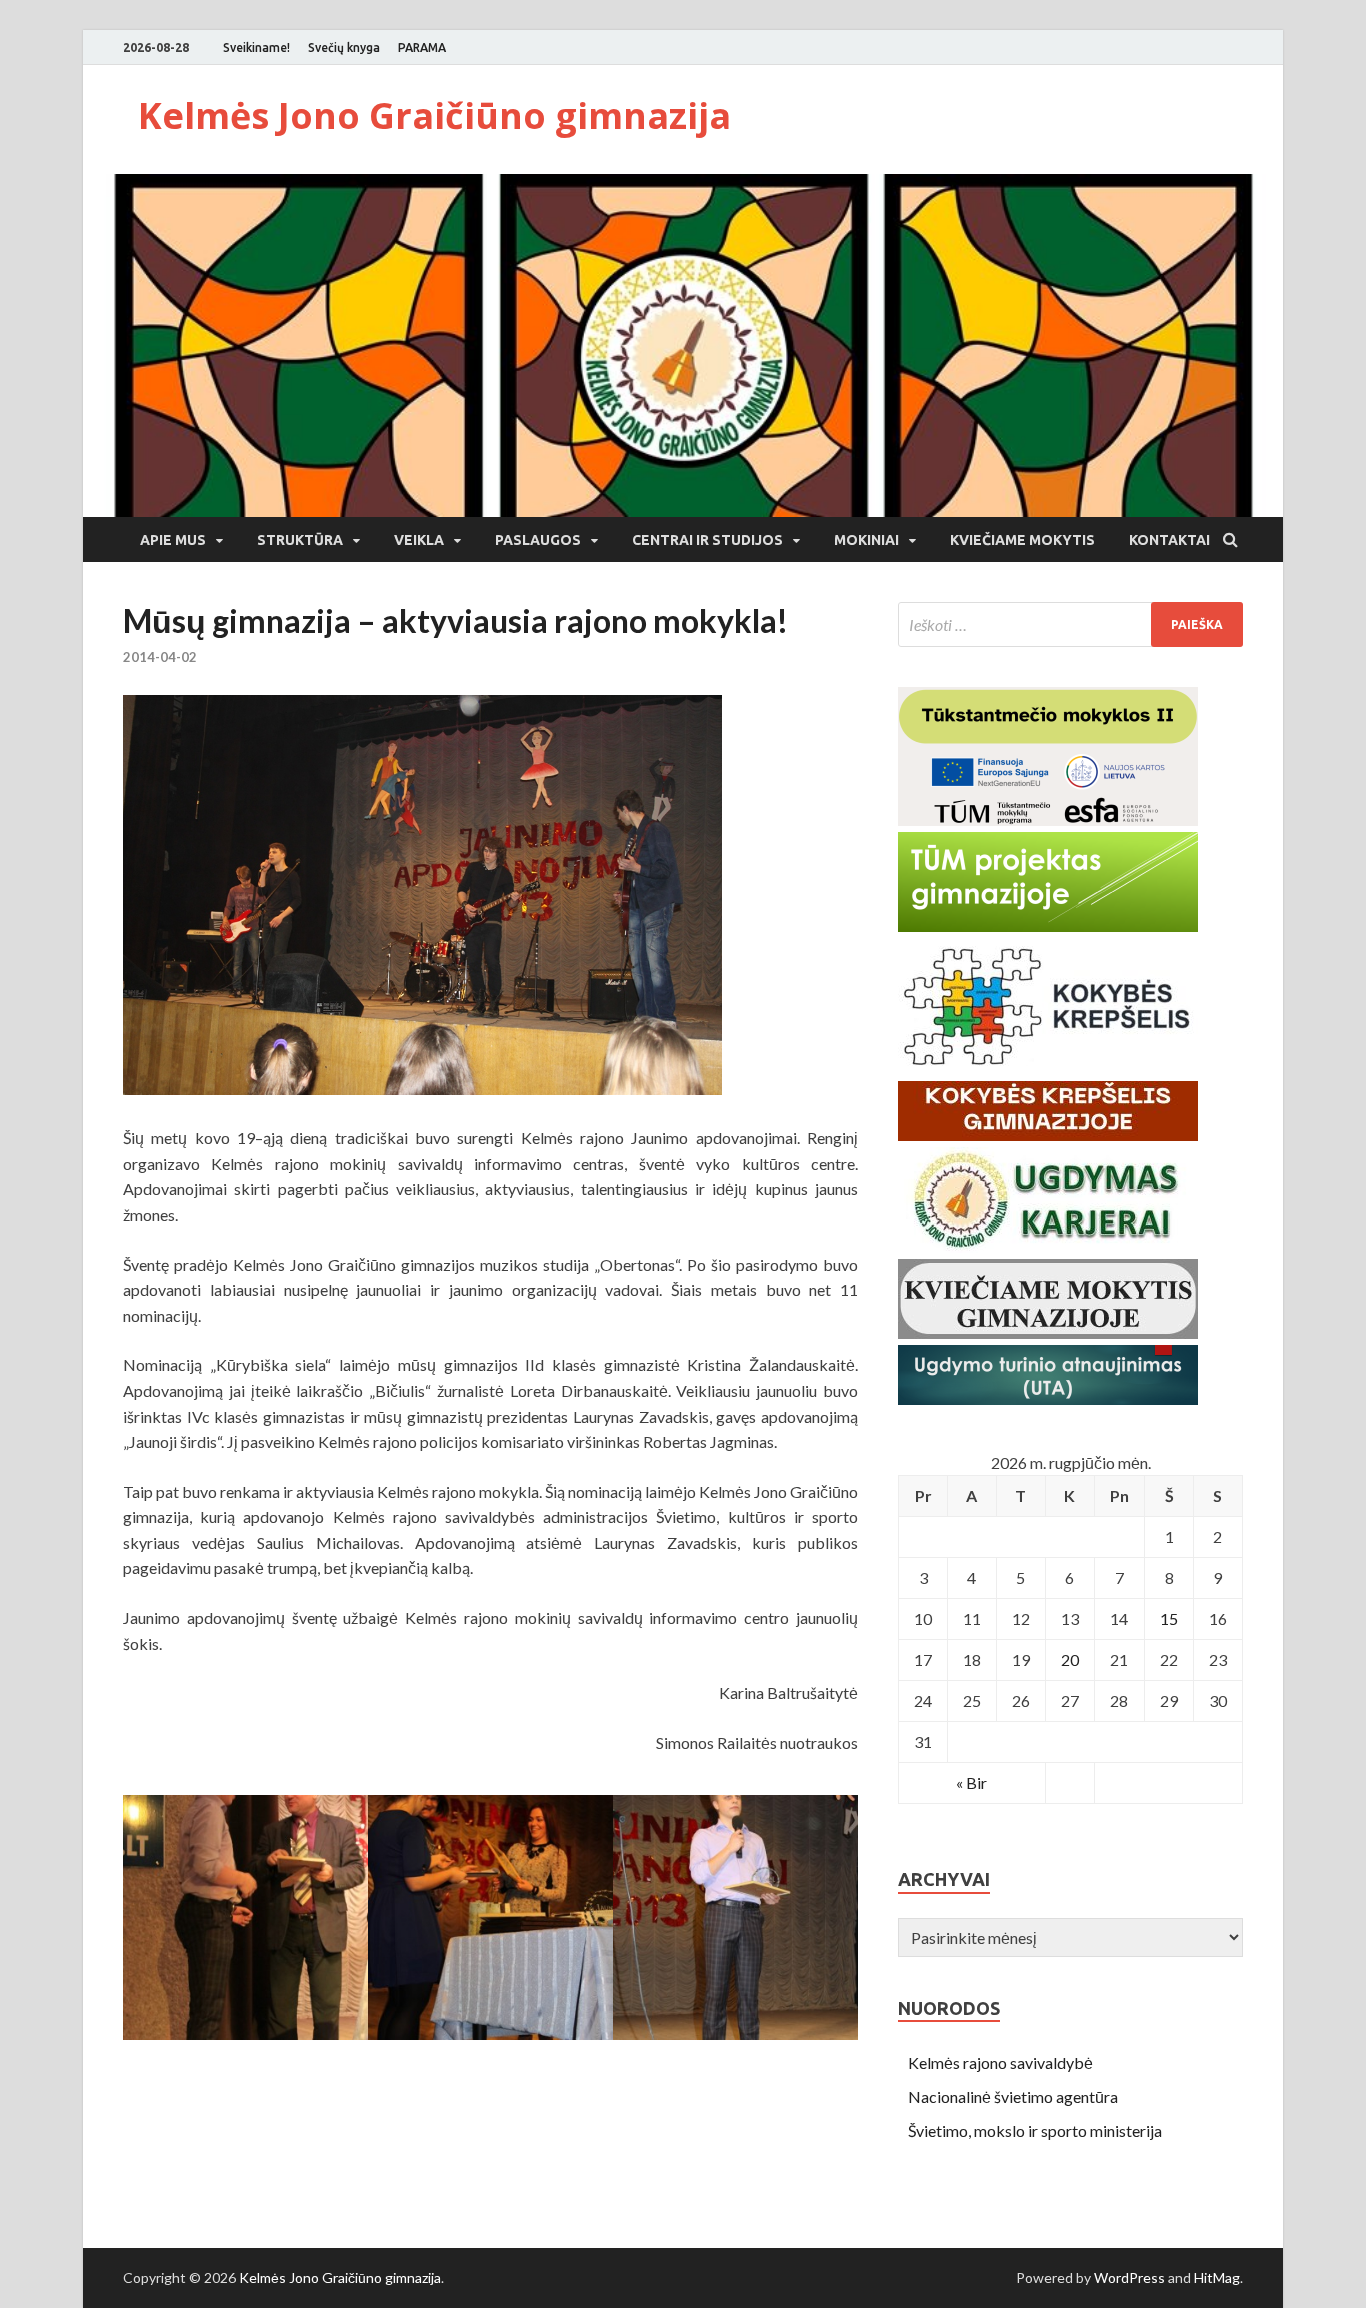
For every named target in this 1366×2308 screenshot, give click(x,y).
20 (1070, 1659)
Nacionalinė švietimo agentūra (1013, 2096)
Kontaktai (1169, 540)
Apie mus (173, 540)
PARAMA (422, 47)
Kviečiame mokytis (1022, 540)
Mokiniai (866, 540)
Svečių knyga (344, 47)
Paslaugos (538, 540)
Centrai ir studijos (707, 540)
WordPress (1129, 2277)
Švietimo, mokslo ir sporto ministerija (1035, 2130)
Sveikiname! (256, 47)
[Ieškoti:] (1070, 624)
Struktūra (300, 540)
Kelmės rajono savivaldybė (1000, 2062)
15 (1169, 1618)
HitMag (1217, 2277)
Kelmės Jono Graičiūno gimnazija (434, 115)
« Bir (971, 1782)
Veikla (419, 540)
